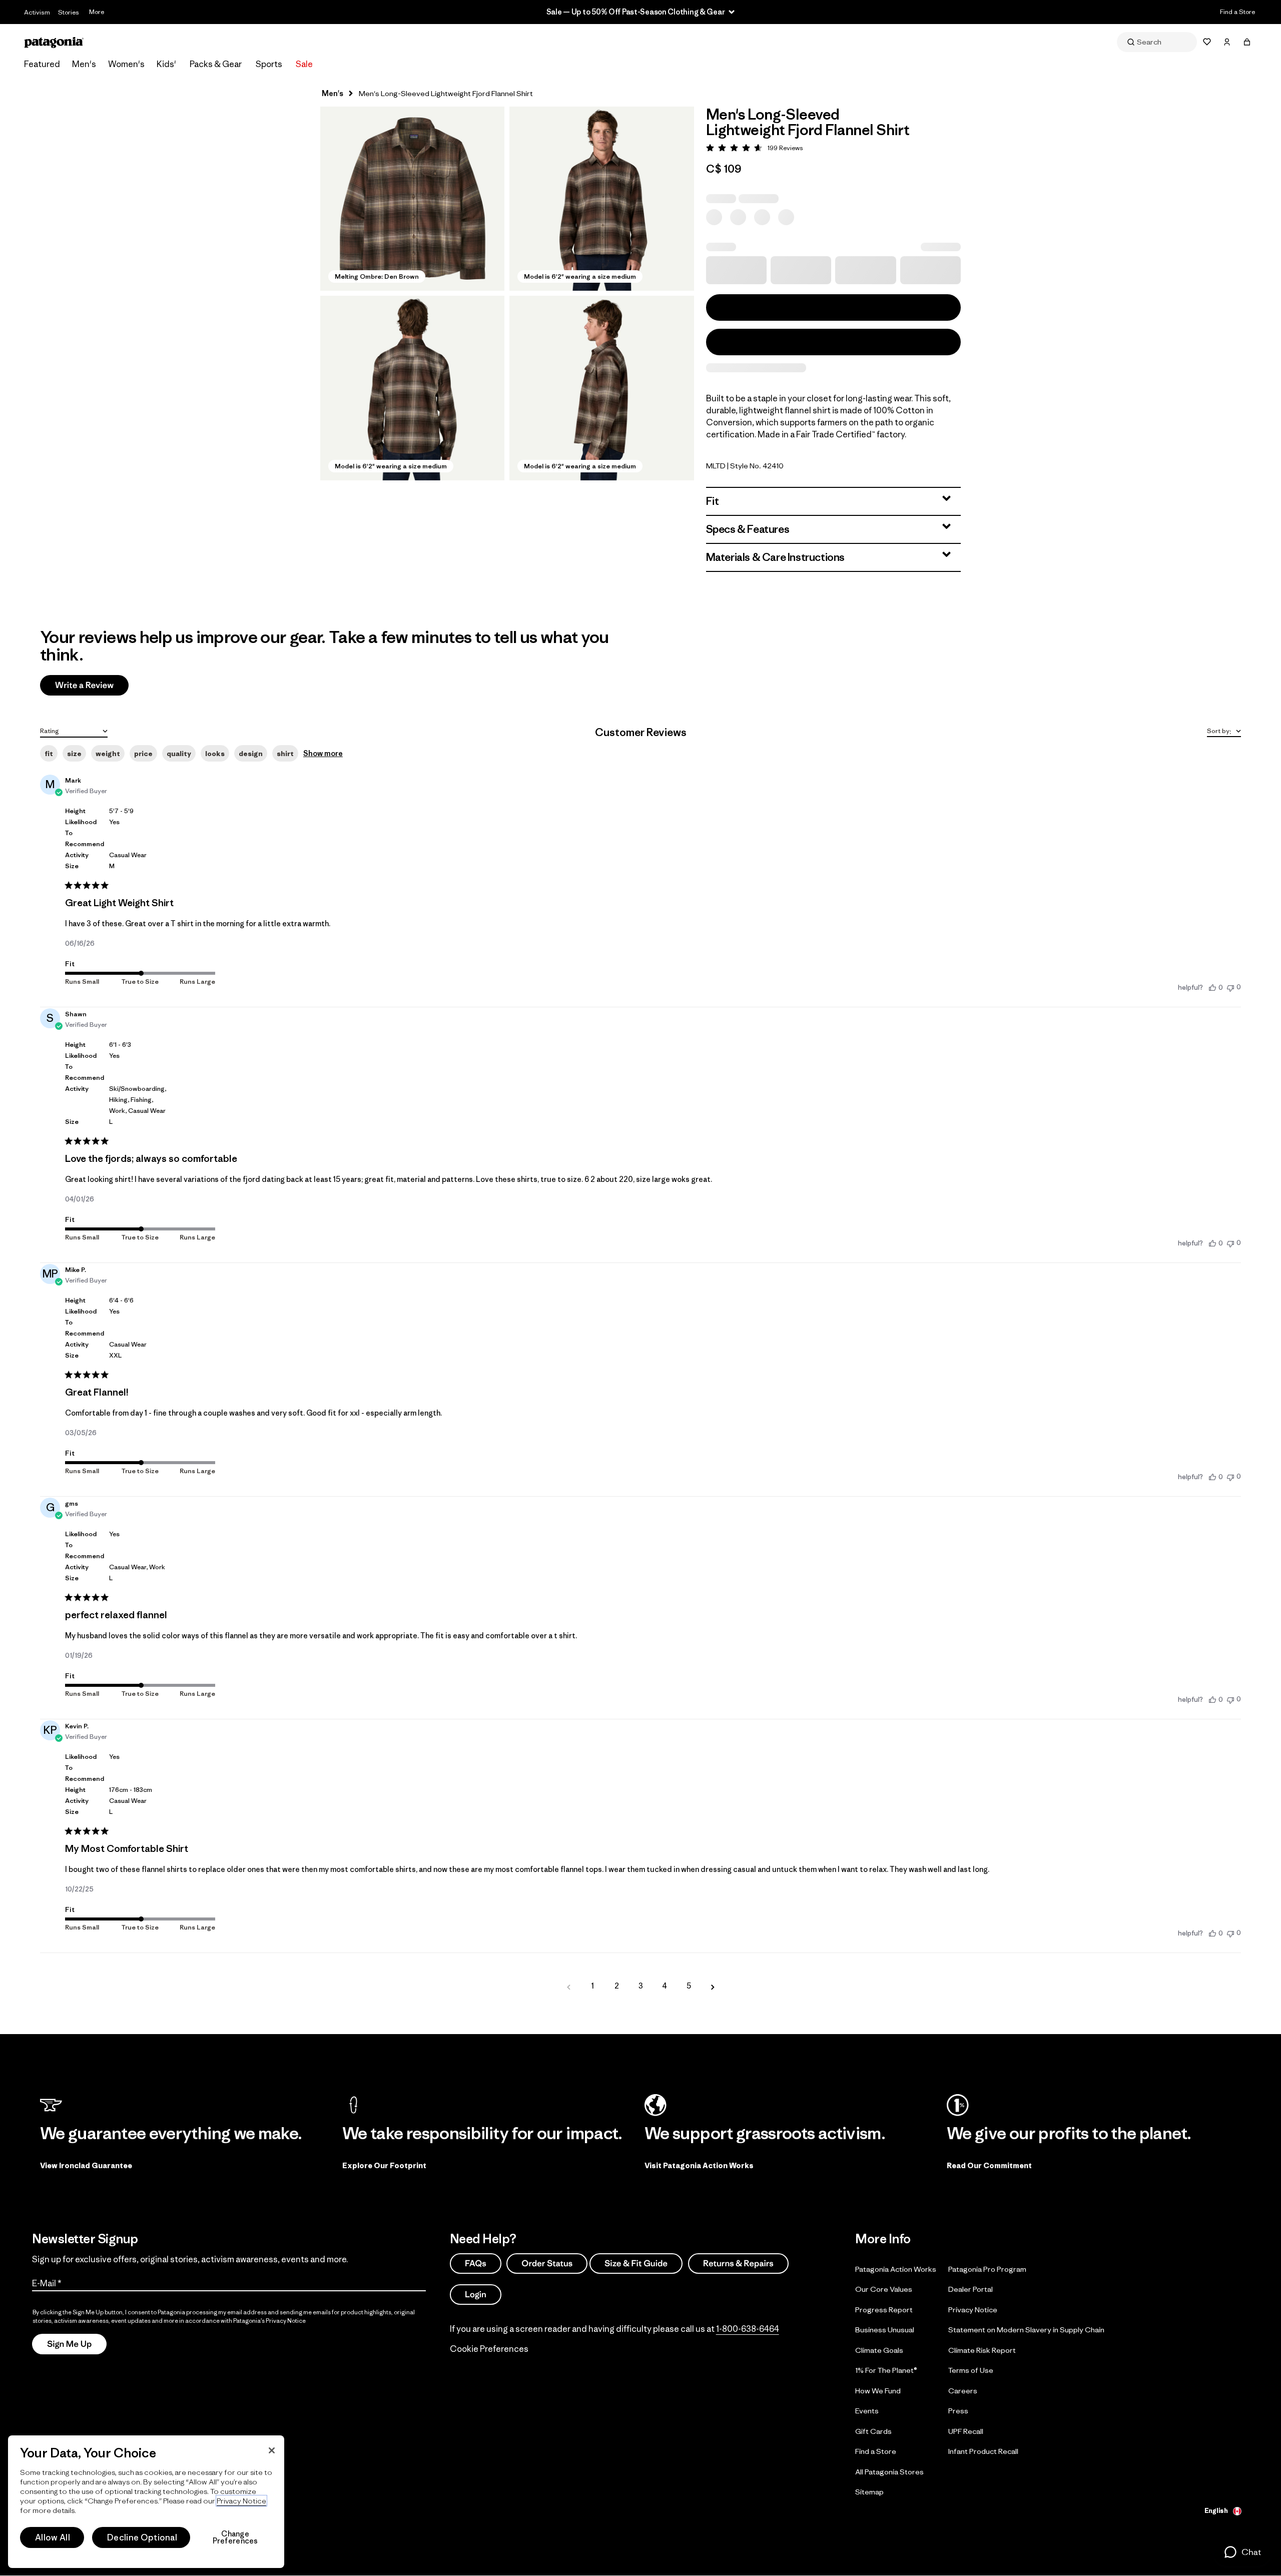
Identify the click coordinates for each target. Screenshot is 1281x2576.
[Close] (272, 2450)
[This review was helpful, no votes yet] (1212, 987)
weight (108, 754)
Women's (126, 64)
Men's (84, 64)
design (251, 754)
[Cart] (1247, 42)
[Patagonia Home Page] (54, 42)
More (97, 12)
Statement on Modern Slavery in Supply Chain (1026, 2330)
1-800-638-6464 (748, 2329)
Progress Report (884, 2309)
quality (179, 754)
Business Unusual (885, 2330)
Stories (69, 12)
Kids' (166, 64)
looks (215, 754)
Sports (269, 64)
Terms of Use (971, 2370)
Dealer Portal (971, 2289)
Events (867, 2411)
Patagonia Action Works (896, 2269)
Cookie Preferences (489, 2349)
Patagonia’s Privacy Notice (269, 2321)
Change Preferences (235, 2537)
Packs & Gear (216, 64)
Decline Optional (142, 2537)
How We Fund (878, 2390)
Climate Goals (879, 2350)
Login (476, 2294)
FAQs (476, 2263)
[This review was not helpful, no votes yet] (1230, 987)
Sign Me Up (69, 2344)
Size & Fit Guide (636, 2263)
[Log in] (1227, 42)
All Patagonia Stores (889, 2471)
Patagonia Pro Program (987, 2269)
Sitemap (869, 2492)
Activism (37, 12)
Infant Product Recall (983, 2451)
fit (49, 754)
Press (958, 2411)
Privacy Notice (973, 2309)
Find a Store (1237, 12)
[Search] (1157, 42)
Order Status (547, 2263)
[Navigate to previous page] (568, 1986)
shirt (285, 754)
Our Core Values (884, 2289)
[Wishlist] (1207, 42)
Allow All (53, 2537)
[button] (412, 199)
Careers (963, 2390)
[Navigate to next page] (713, 1986)
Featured (42, 64)
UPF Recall (966, 2431)
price (143, 754)
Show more (323, 753)
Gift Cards (873, 2431)
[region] (146, 2502)
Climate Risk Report (982, 2350)
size (74, 754)
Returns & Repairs (738, 2263)
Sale (304, 64)
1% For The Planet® (886, 2370)
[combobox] (74, 730)
